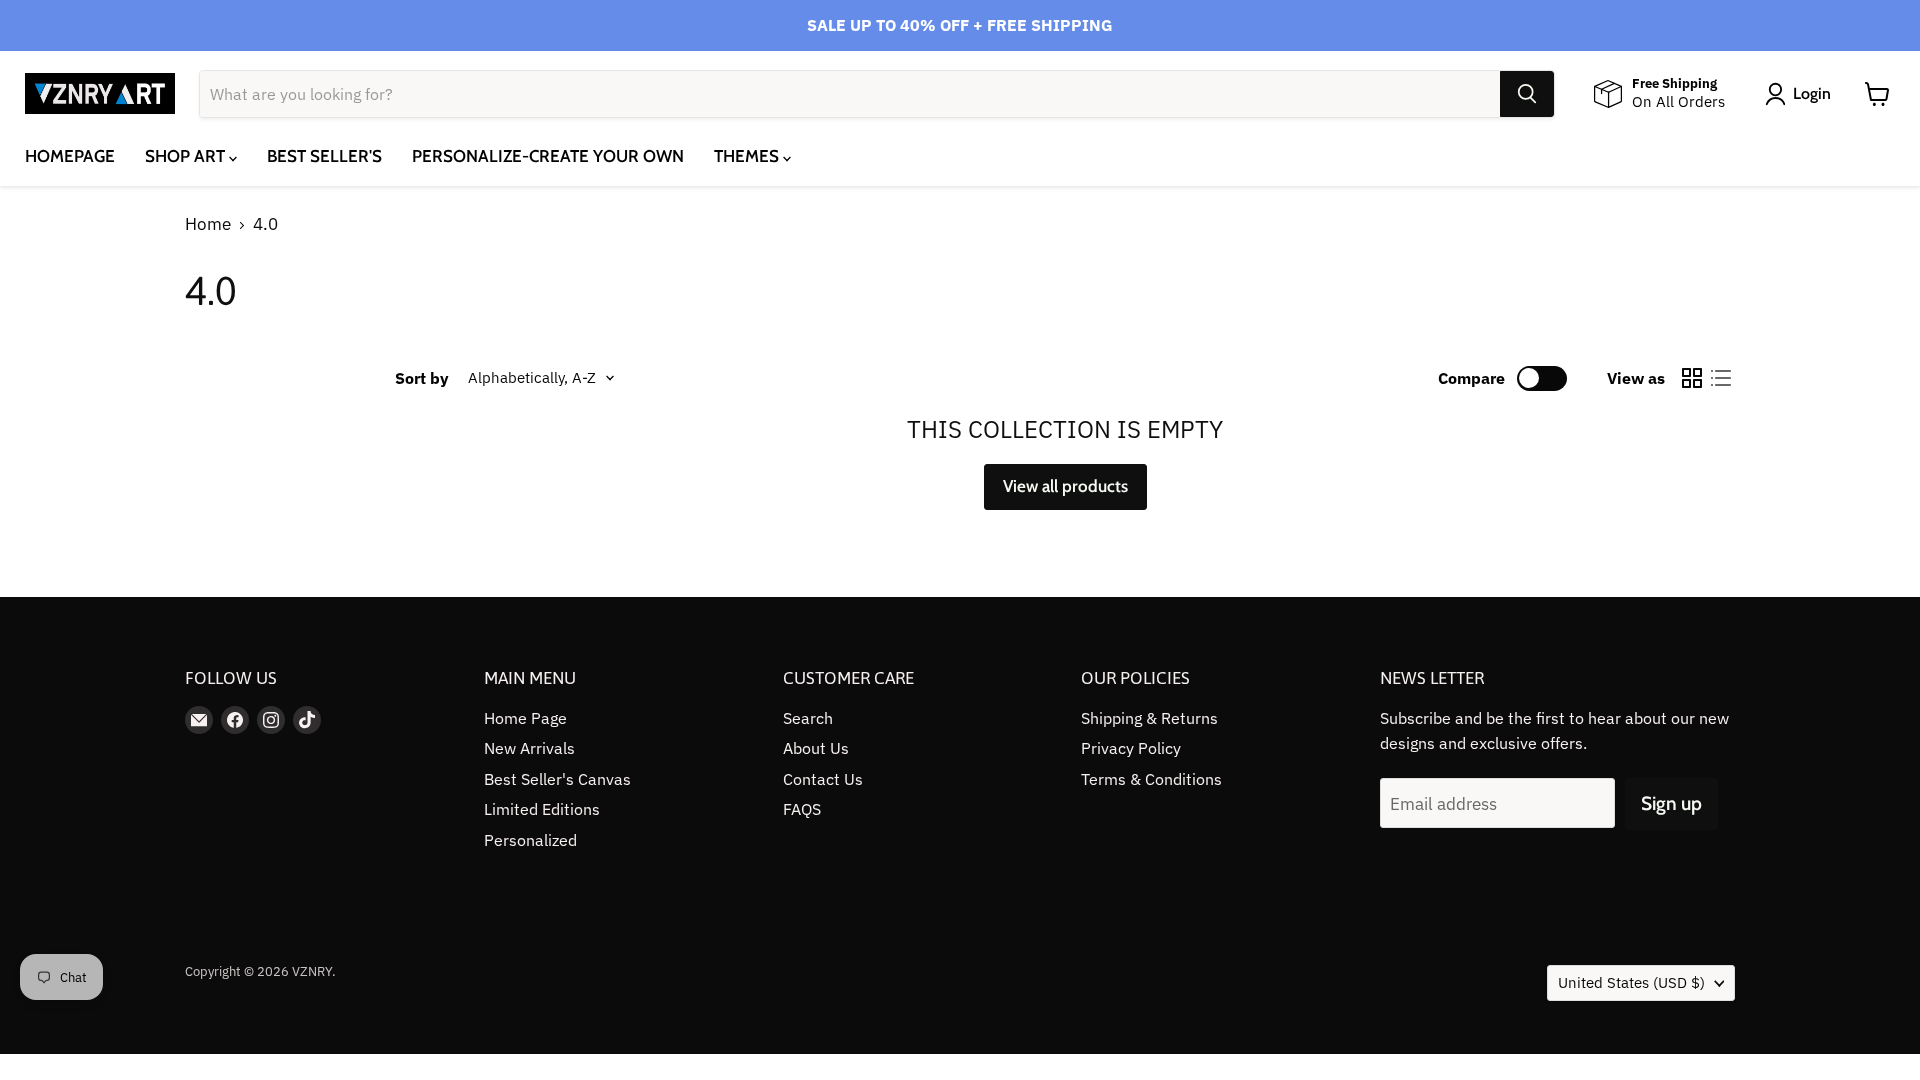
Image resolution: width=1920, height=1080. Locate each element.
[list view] (1721, 378)
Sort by (422, 378)
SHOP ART (187, 156)
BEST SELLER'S (324, 156)
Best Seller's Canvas (557, 779)
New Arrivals (529, 748)
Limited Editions (542, 809)
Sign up (1671, 803)
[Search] (1527, 94)
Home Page (525, 718)
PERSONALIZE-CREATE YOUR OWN (548, 156)
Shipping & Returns (1149, 718)
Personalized (530, 840)
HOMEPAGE (70, 156)
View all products (1065, 486)
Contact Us (823, 779)
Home (208, 225)
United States (1631, 982)
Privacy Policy (1131, 748)
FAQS (802, 809)
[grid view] (1692, 378)
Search (808, 718)
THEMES (748, 156)
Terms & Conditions (1151, 779)
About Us (816, 748)
